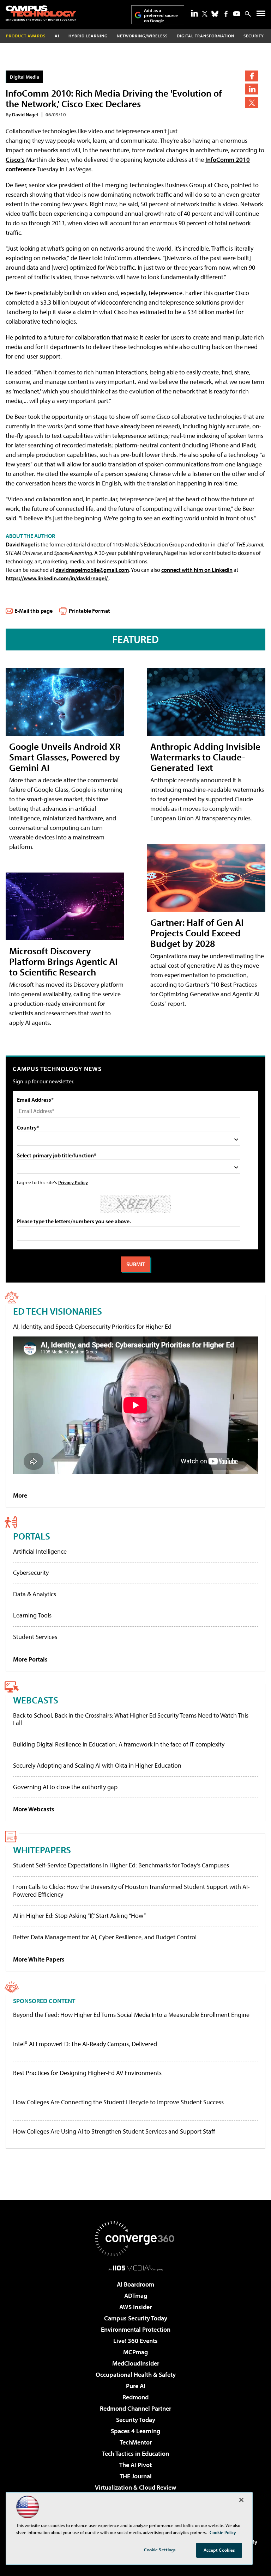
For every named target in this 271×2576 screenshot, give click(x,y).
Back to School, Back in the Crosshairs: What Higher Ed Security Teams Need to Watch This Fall (131, 1719)
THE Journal (136, 2476)
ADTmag (136, 2296)
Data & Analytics (35, 1594)
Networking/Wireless (142, 36)
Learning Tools (32, 1615)
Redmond (135, 2397)
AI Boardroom (135, 2284)
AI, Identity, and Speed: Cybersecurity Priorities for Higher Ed (92, 1326)
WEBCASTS (36, 1700)
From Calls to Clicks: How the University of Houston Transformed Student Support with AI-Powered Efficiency (131, 1890)
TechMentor (136, 2442)
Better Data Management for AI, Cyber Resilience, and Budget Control (105, 1937)
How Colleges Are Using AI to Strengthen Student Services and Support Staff (114, 2131)
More (20, 1495)
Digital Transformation (206, 36)
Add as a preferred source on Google (161, 15)
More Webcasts (34, 1809)
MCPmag (135, 2352)
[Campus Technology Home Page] (41, 13)
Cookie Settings (160, 2550)
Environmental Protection (136, 2329)
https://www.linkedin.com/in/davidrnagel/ (57, 578)
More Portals (30, 1659)
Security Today (136, 2420)
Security (254, 36)
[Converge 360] (135, 2239)
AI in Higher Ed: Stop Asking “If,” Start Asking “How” (79, 1916)
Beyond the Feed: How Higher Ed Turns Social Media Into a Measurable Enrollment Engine (131, 2015)
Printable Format (89, 611)
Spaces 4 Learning (135, 2431)
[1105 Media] (136, 2268)
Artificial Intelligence (40, 1551)
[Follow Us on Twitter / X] (205, 14)
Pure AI (136, 2386)
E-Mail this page (34, 611)
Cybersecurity (31, 1572)
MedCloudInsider (136, 2363)
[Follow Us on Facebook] (226, 14)
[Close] (241, 2500)
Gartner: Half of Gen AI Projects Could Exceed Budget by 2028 (197, 933)
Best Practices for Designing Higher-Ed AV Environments (87, 2073)
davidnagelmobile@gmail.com (92, 570)
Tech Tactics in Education (135, 2453)
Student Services (35, 1637)
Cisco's (15, 160)
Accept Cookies (219, 2550)
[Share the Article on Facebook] (252, 76)
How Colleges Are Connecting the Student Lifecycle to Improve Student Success (118, 2102)
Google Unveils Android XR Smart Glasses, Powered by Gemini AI (65, 757)
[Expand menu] (261, 15)
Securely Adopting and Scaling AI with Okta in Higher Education (97, 1765)
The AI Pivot (135, 2465)
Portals (32, 1536)
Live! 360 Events (135, 2341)
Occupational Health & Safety (136, 2375)
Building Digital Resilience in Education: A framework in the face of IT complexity (119, 1744)
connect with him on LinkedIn (197, 570)
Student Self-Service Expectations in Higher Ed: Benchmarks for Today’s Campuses (121, 1865)
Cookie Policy (223, 2532)
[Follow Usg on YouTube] (237, 14)
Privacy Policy (73, 1182)
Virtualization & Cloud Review (135, 2487)
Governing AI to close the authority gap (65, 1787)
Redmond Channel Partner (135, 2408)
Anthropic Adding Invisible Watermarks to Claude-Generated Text (205, 757)
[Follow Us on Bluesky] (215, 14)
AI (57, 36)
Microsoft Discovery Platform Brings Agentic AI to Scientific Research (63, 961)
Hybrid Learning (88, 36)
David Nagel (25, 114)
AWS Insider (135, 2307)
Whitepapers (42, 1850)
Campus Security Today (136, 2318)
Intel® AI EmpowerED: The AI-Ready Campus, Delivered (85, 2044)
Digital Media (25, 77)
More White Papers (39, 1959)
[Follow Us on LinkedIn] (194, 13)
